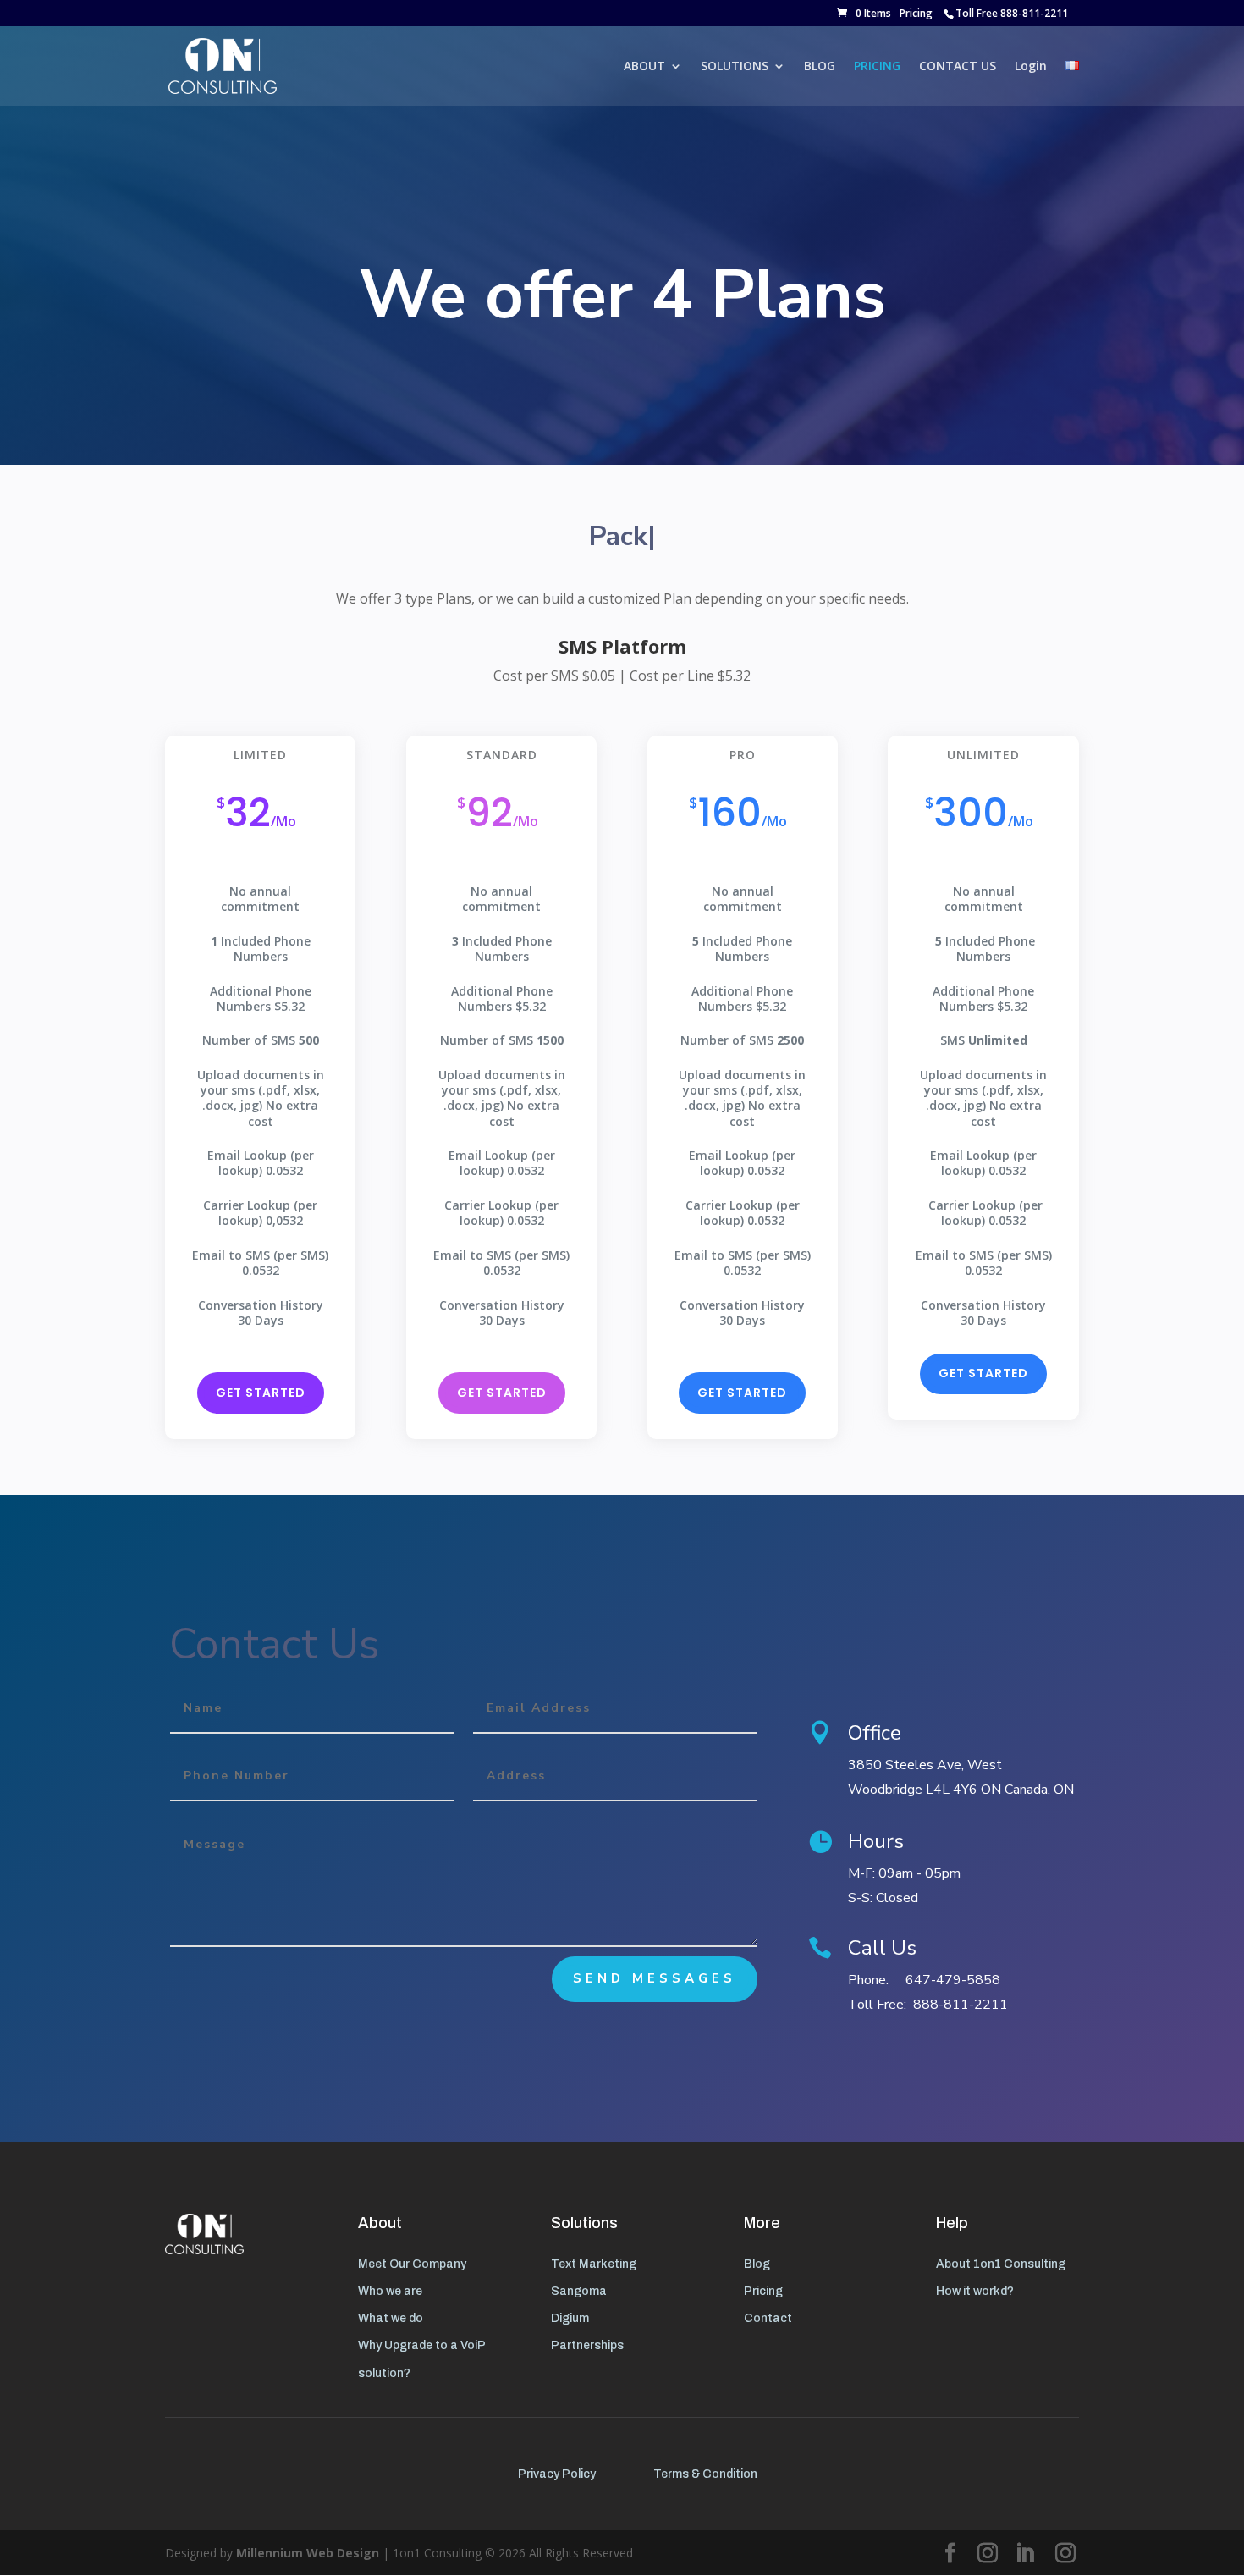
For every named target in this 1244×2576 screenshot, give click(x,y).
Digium (570, 2318)
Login (1031, 67)
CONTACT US (958, 67)
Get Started (261, 1393)
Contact (768, 2318)
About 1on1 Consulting (1001, 2264)
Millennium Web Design (308, 2553)
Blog (757, 2264)
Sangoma (579, 2291)
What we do (391, 2318)
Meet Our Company (412, 2264)
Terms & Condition (705, 2474)
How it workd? (975, 2291)
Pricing (916, 13)
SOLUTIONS (735, 67)
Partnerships (587, 2345)
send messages (655, 1978)
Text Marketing (594, 2264)
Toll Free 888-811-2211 (1012, 13)
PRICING (877, 67)
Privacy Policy (557, 2474)
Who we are (390, 2291)
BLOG (820, 67)
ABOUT (644, 67)
